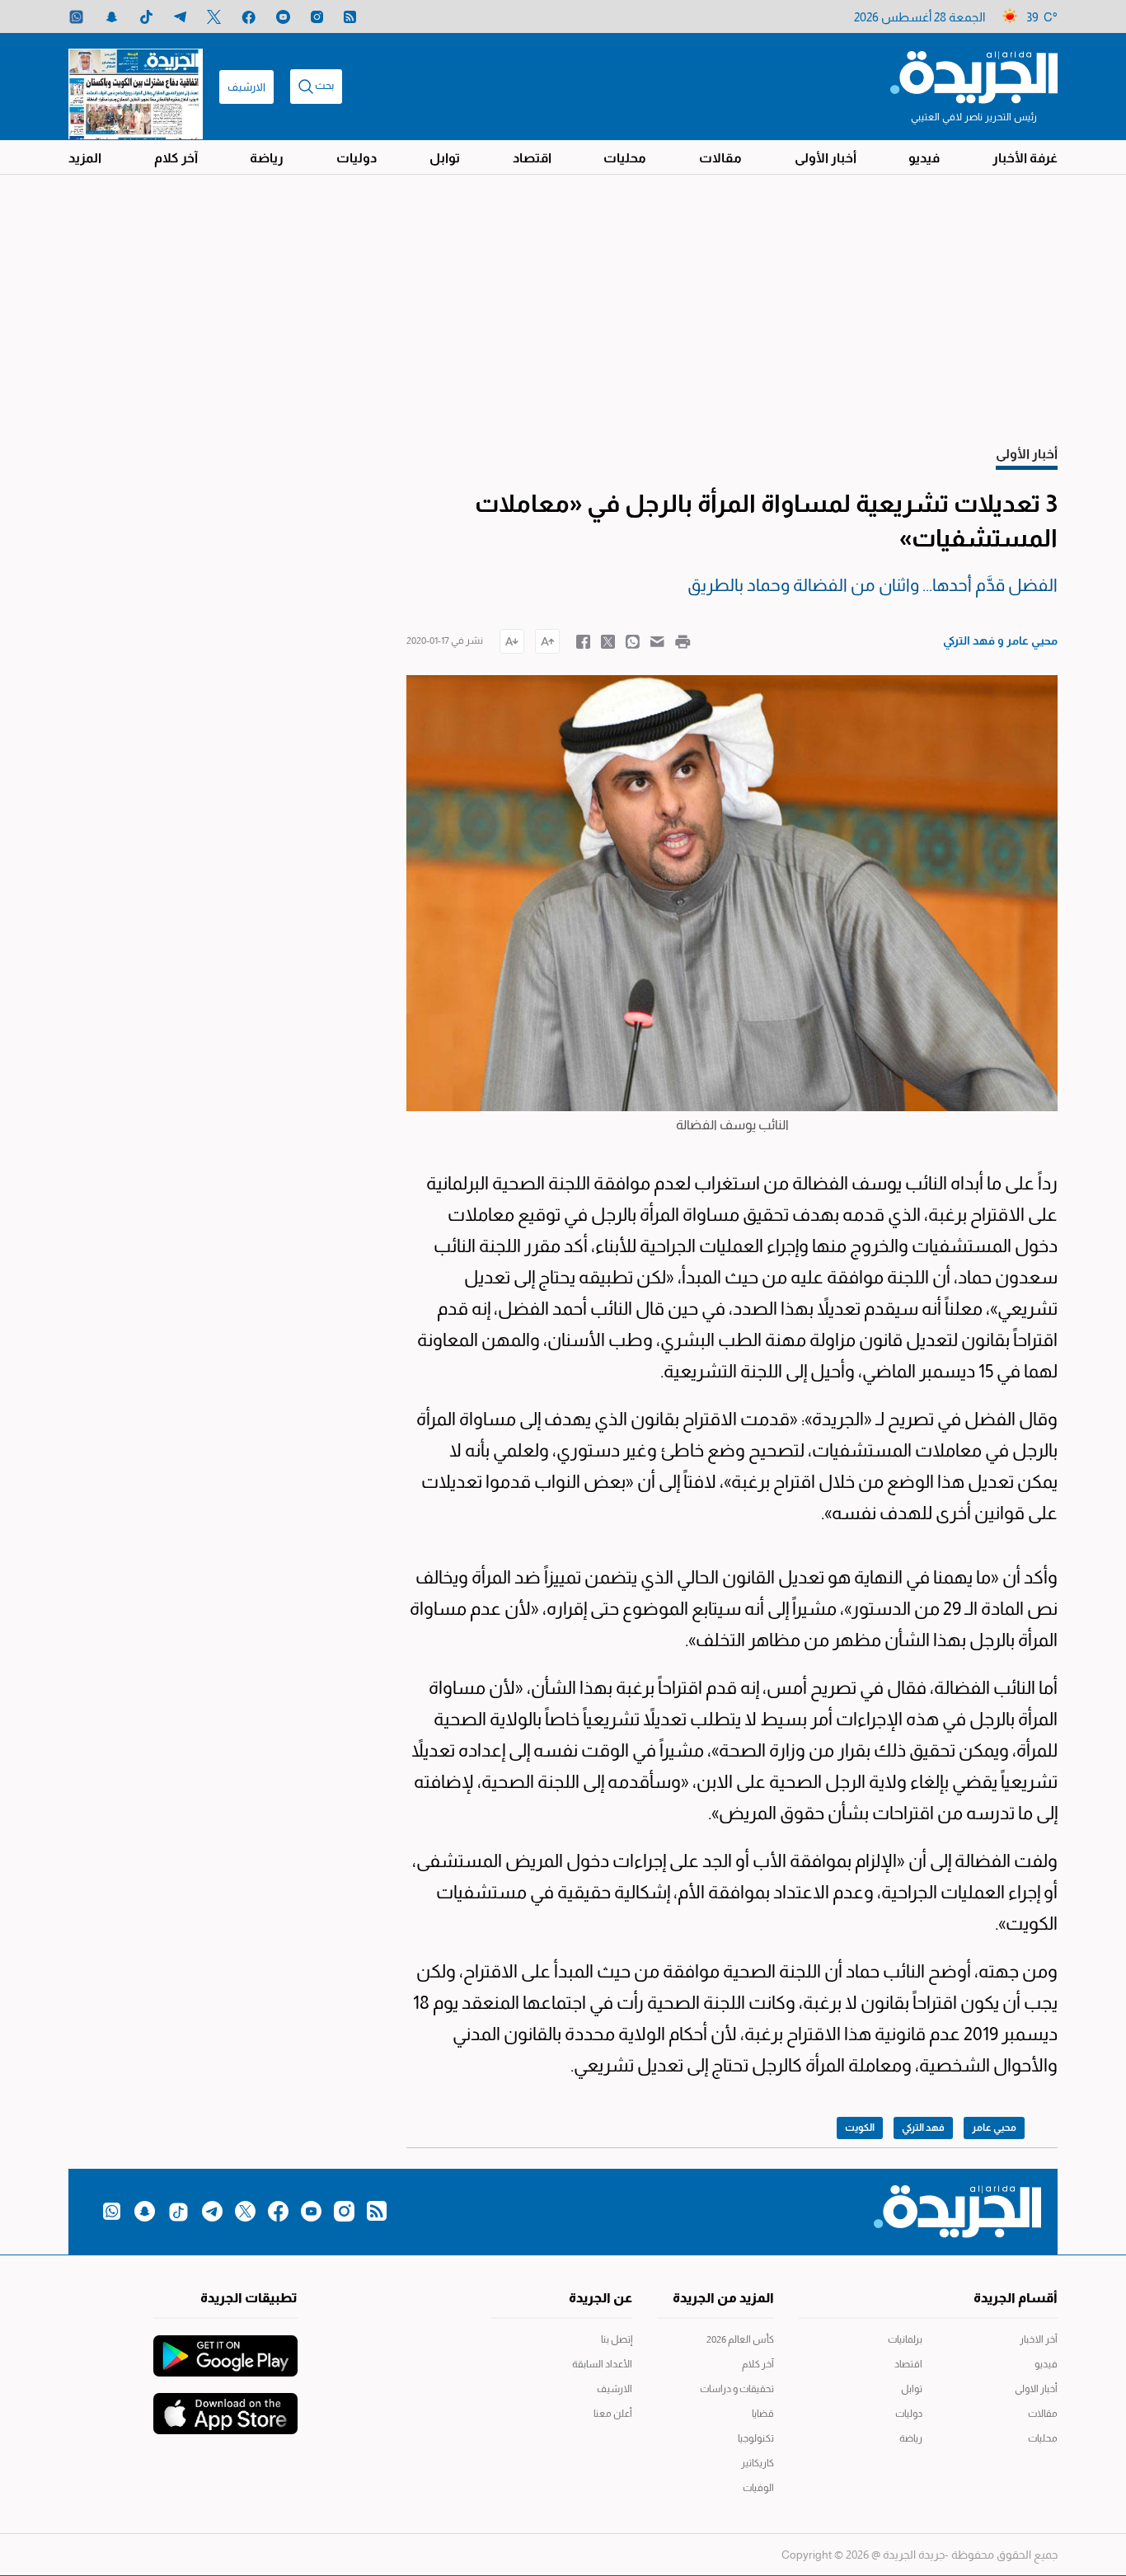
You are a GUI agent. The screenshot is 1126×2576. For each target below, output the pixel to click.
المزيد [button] (85, 158)
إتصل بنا (617, 2339)
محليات (625, 158)
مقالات (720, 158)
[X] (214, 17)
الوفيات (758, 2488)
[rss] (350, 17)
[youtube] (283, 17)
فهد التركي (923, 2128)
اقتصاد (532, 158)
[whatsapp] (76, 17)
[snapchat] (112, 17)
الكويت (860, 2128)
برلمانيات (905, 2339)
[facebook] (249, 17)
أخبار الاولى (1036, 2389)
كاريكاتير (758, 2463)
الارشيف (246, 87)
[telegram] (180, 17)
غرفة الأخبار (1025, 158)
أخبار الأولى (826, 158)
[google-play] (225, 2348)
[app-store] (225, 2405)
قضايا (763, 2414)
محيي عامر (994, 2128)
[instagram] (317, 17)
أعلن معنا (613, 2414)
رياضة (267, 158)
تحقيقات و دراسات (737, 2389)
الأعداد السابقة (602, 2364)
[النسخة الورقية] (136, 87)
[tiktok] (146, 17)
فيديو (924, 158)
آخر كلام (176, 158)
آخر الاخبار (1039, 2339)
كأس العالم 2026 (740, 2339)
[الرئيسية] (974, 76)
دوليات (357, 158)
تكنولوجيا (756, 2438)
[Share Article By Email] (657, 640)
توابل (445, 158)
